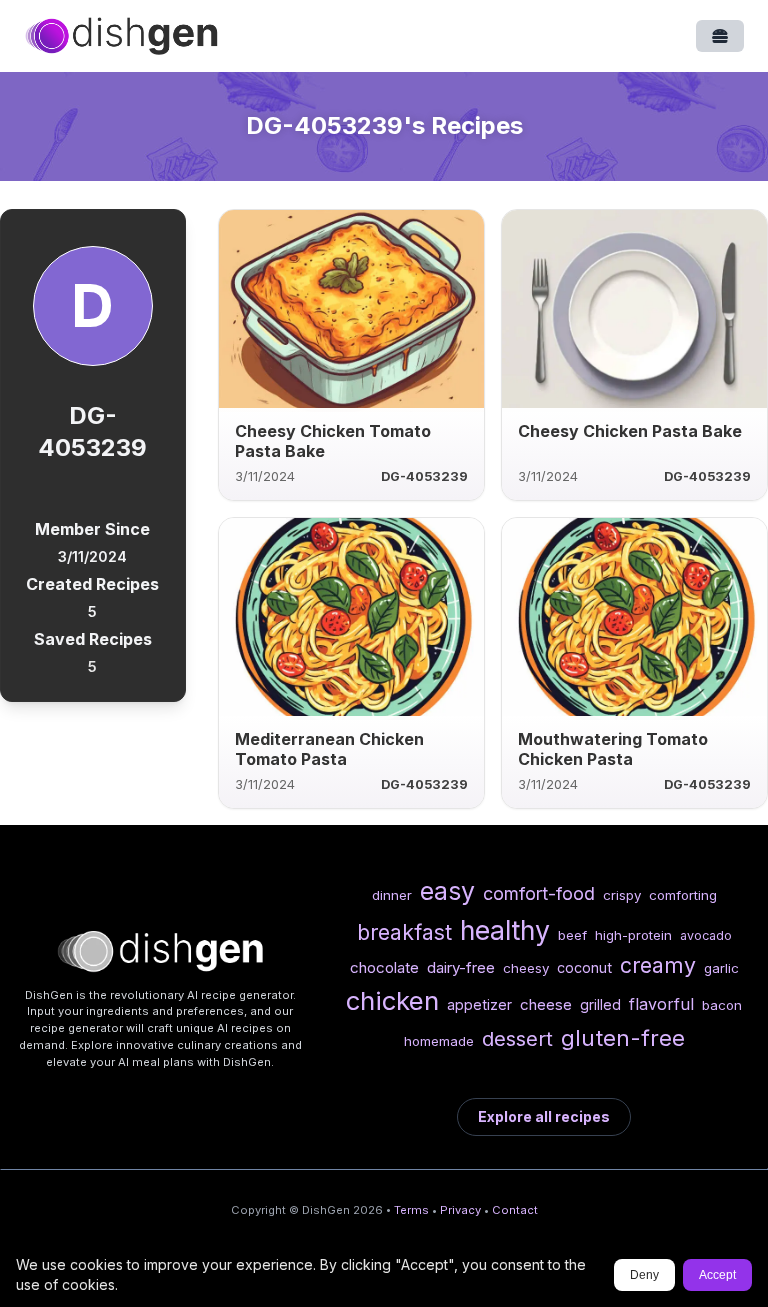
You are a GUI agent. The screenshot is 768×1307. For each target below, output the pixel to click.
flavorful (661, 1004)
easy (447, 891)
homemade (439, 1041)
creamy (658, 965)
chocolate (384, 967)
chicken (392, 1000)
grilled (600, 1004)
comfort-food (539, 893)
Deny (644, 1275)
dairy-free (461, 967)
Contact (515, 1210)
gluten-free (623, 1037)
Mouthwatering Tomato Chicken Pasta (613, 749)
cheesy (526, 968)
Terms (411, 1210)
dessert (517, 1038)
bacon (722, 1005)
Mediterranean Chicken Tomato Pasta (329, 749)
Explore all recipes (544, 1116)
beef (572, 935)
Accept (717, 1275)
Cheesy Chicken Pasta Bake (630, 431)
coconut (584, 967)
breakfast (404, 932)
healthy (505, 930)
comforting (683, 895)
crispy (622, 895)
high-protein (633, 935)
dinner (392, 895)
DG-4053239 (424, 476)
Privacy (460, 1210)
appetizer (479, 1004)
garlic (721, 968)
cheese (546, 1004)
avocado (706, 935)
